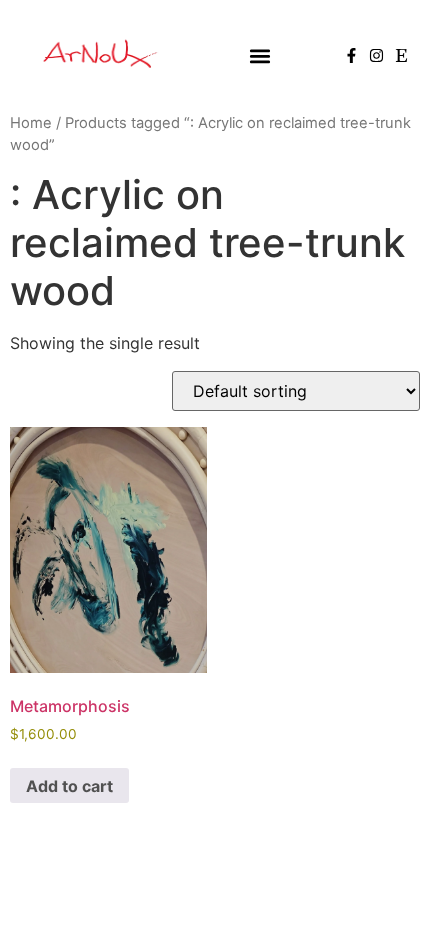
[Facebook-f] (351, 55)
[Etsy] (401, 55)
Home (31, 123)
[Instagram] (376, 55)
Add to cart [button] (69, 786)
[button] (259, 55)
